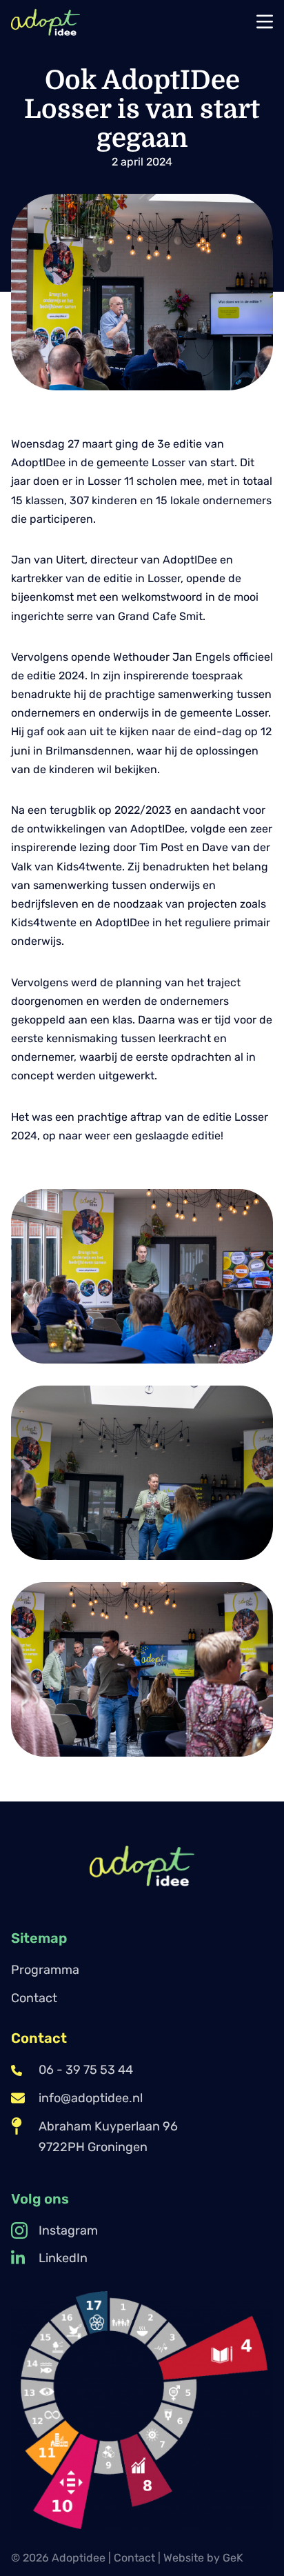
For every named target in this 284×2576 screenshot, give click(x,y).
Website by (203, 2558)
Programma (45, 1970)
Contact (34, 1998)
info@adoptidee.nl (91, 2098)
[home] (45, 22)
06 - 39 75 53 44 (86, 2070)
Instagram (68, 2230)
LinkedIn (63, 2258)
